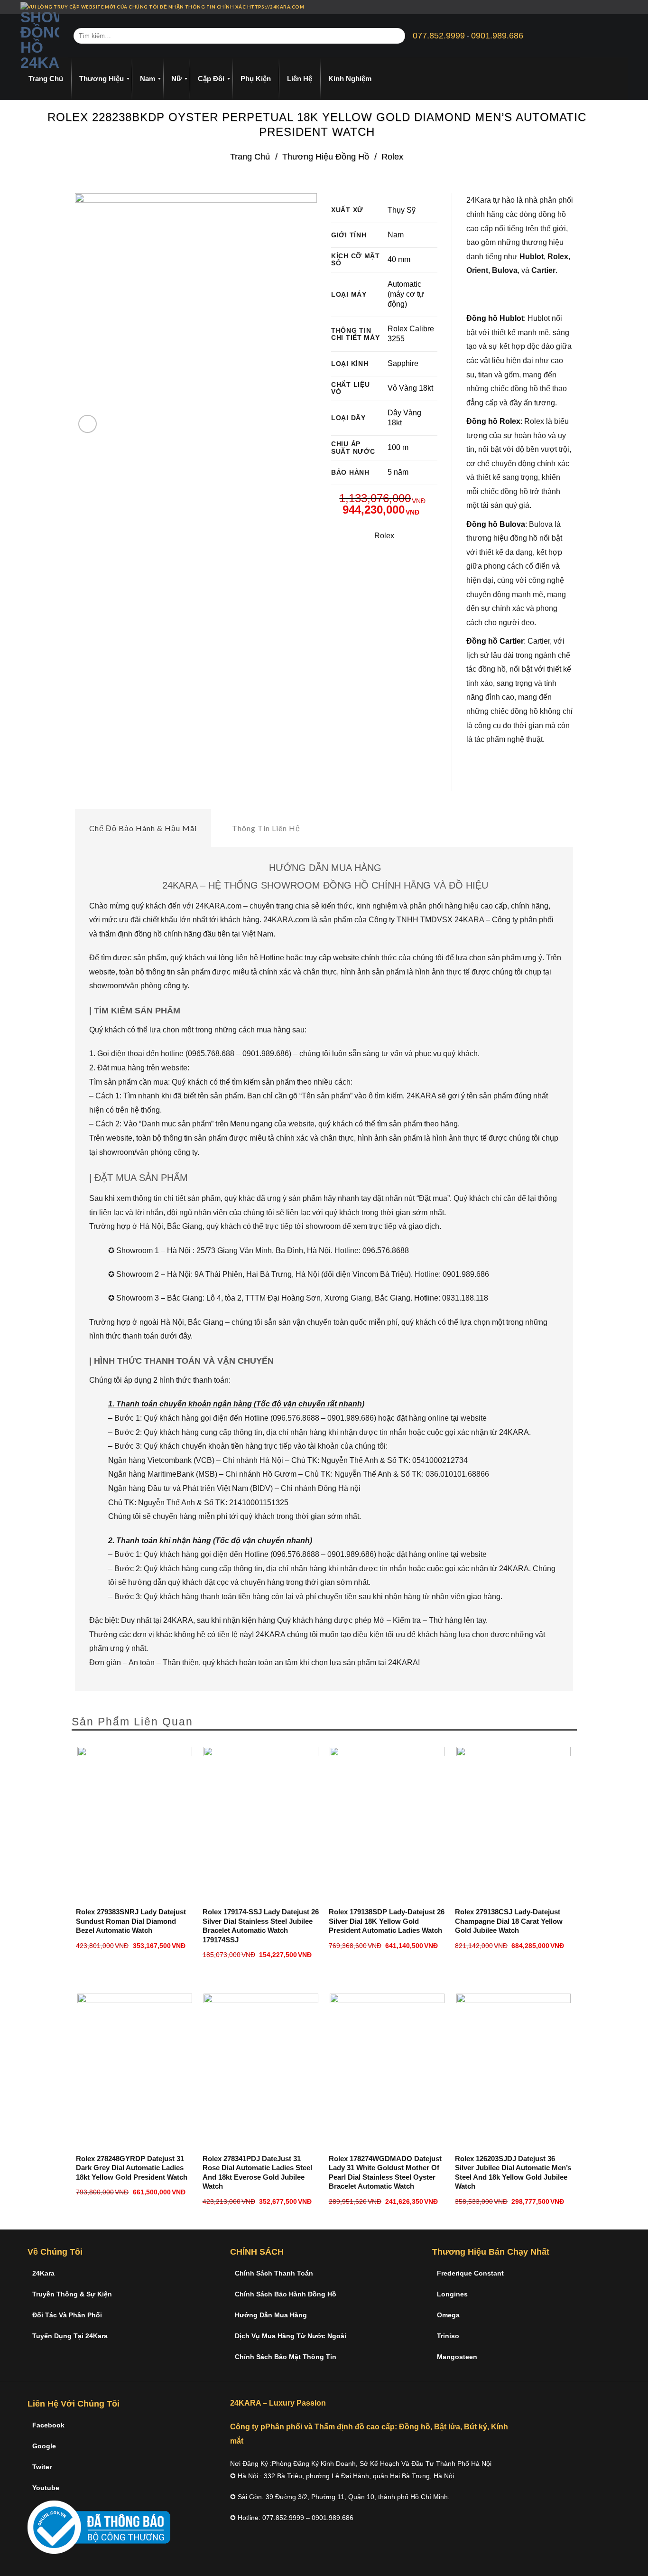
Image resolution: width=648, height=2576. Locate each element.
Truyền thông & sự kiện (72, 2294)
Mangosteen (457, 2357)
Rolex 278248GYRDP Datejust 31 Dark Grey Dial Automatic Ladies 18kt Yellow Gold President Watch (132, 2168)
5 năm (398, 472)
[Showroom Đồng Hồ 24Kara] (40, 36)
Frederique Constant (470, 2273)
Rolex (392, 156)
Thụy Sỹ (402, 210)
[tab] (143, 828)
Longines (452, 2294)
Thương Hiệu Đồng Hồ (326, 156)
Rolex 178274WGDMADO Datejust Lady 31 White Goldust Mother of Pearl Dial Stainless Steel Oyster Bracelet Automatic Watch (385, 2173)
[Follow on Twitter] (616, 7)
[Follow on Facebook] (598, 7)
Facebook (48, 2425)
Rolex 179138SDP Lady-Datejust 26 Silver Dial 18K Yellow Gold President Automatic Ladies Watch (387, 1921)
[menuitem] (46, 79)
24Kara (43, 2273)
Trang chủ (250, 156)
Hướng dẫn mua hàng (271, 2315)
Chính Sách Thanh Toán (274, 2273)
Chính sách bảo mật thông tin (286, 2357)
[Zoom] (88, 424)
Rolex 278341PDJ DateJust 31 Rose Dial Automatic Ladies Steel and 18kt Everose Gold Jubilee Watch (257, 2173)
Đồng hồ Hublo (494, 318)
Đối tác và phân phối (67, 2315)
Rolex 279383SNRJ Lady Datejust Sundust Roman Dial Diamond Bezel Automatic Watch (131, 1921)
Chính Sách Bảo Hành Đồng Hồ (286, 2294)
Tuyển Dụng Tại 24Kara (70, 2336)
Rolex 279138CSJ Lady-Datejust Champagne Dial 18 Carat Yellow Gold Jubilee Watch (509, 1921)
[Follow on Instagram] (607, 7)
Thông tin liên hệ (266, 828)
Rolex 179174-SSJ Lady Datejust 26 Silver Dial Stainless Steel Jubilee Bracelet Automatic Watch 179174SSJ (261, 1926)
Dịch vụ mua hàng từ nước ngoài (291, 2336)
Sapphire (403, 363)
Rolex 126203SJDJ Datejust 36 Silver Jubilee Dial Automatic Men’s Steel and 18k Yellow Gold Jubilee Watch (513, 2173)
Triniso (448, 2336)
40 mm (399, 259)
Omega (448, 2315)
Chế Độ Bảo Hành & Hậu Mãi (143, 828)
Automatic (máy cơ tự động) (406, 294)
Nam (396, 235)
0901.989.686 (497, 36)
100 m (398, 447)
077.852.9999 (439, 36)
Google (44, 2446)
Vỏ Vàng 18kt (410, 388)
